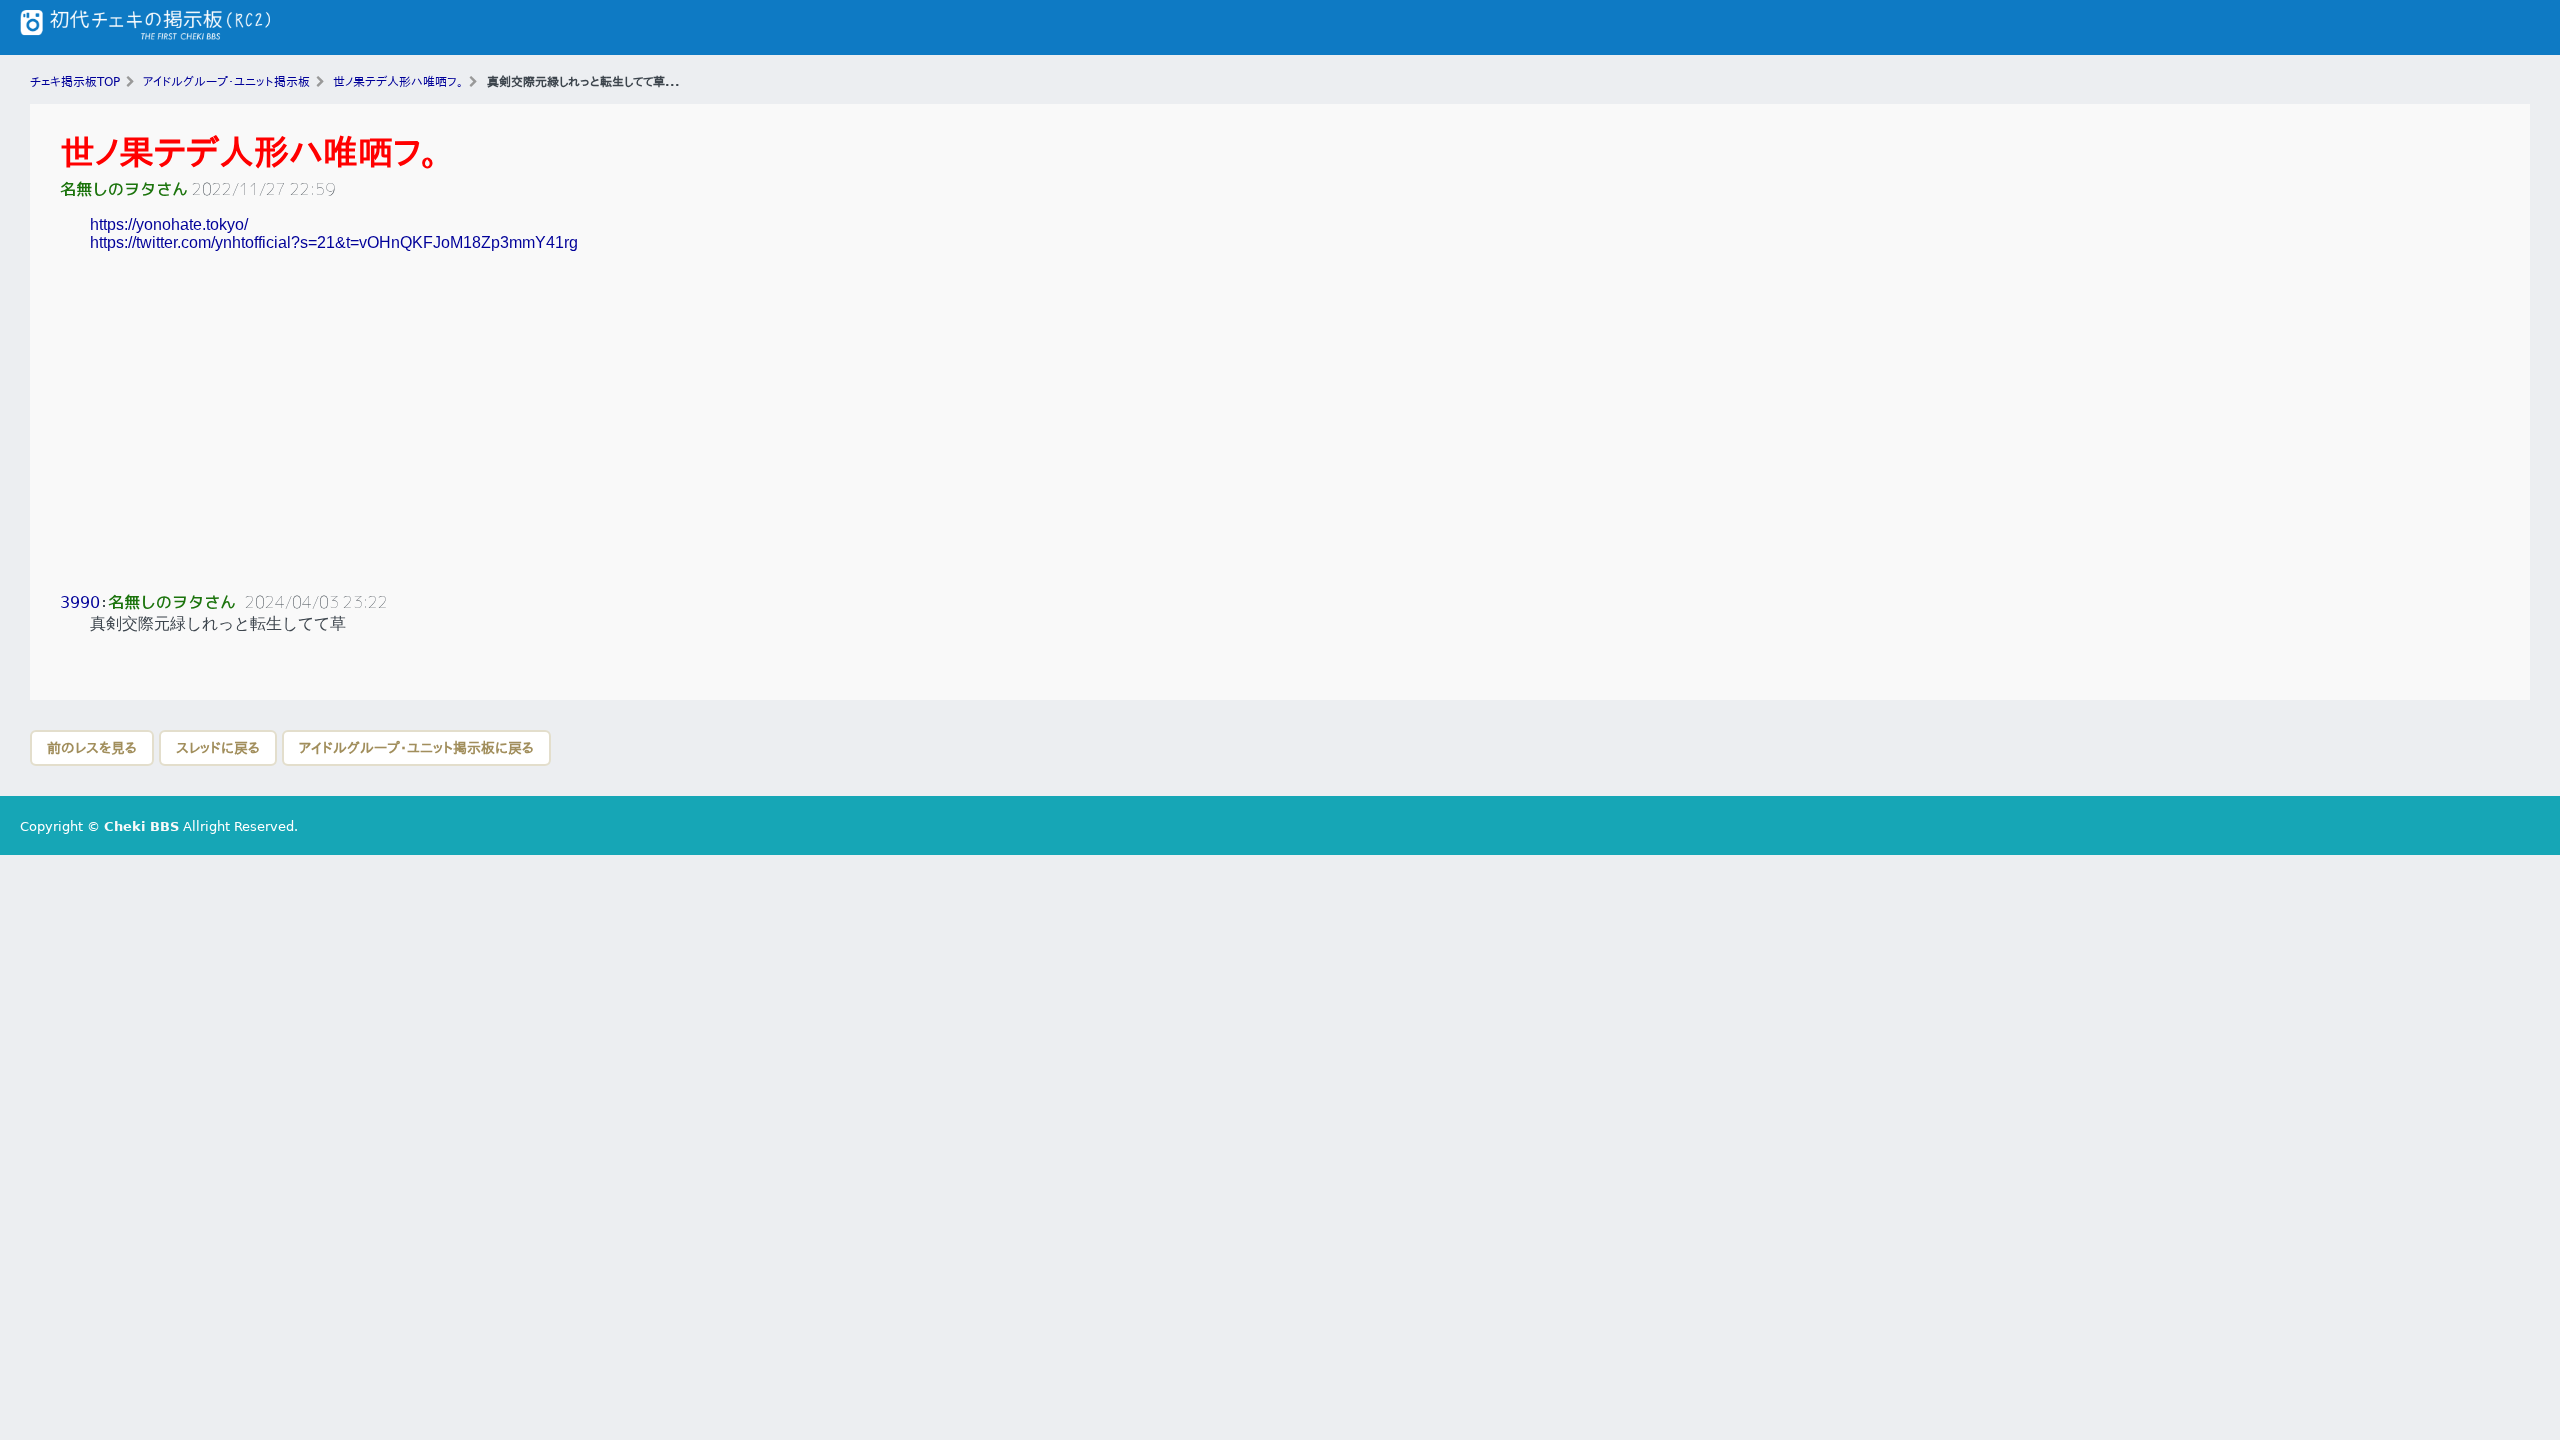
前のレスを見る (92, 748)
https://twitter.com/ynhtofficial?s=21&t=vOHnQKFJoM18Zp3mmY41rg (334, 242)
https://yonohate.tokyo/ (169, 224)
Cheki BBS (141, 826)
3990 (80, 602)
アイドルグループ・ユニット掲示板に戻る (416, 748)
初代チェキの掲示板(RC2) (145, 27)
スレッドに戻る (218, 748)
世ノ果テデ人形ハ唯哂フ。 (249, 152)
